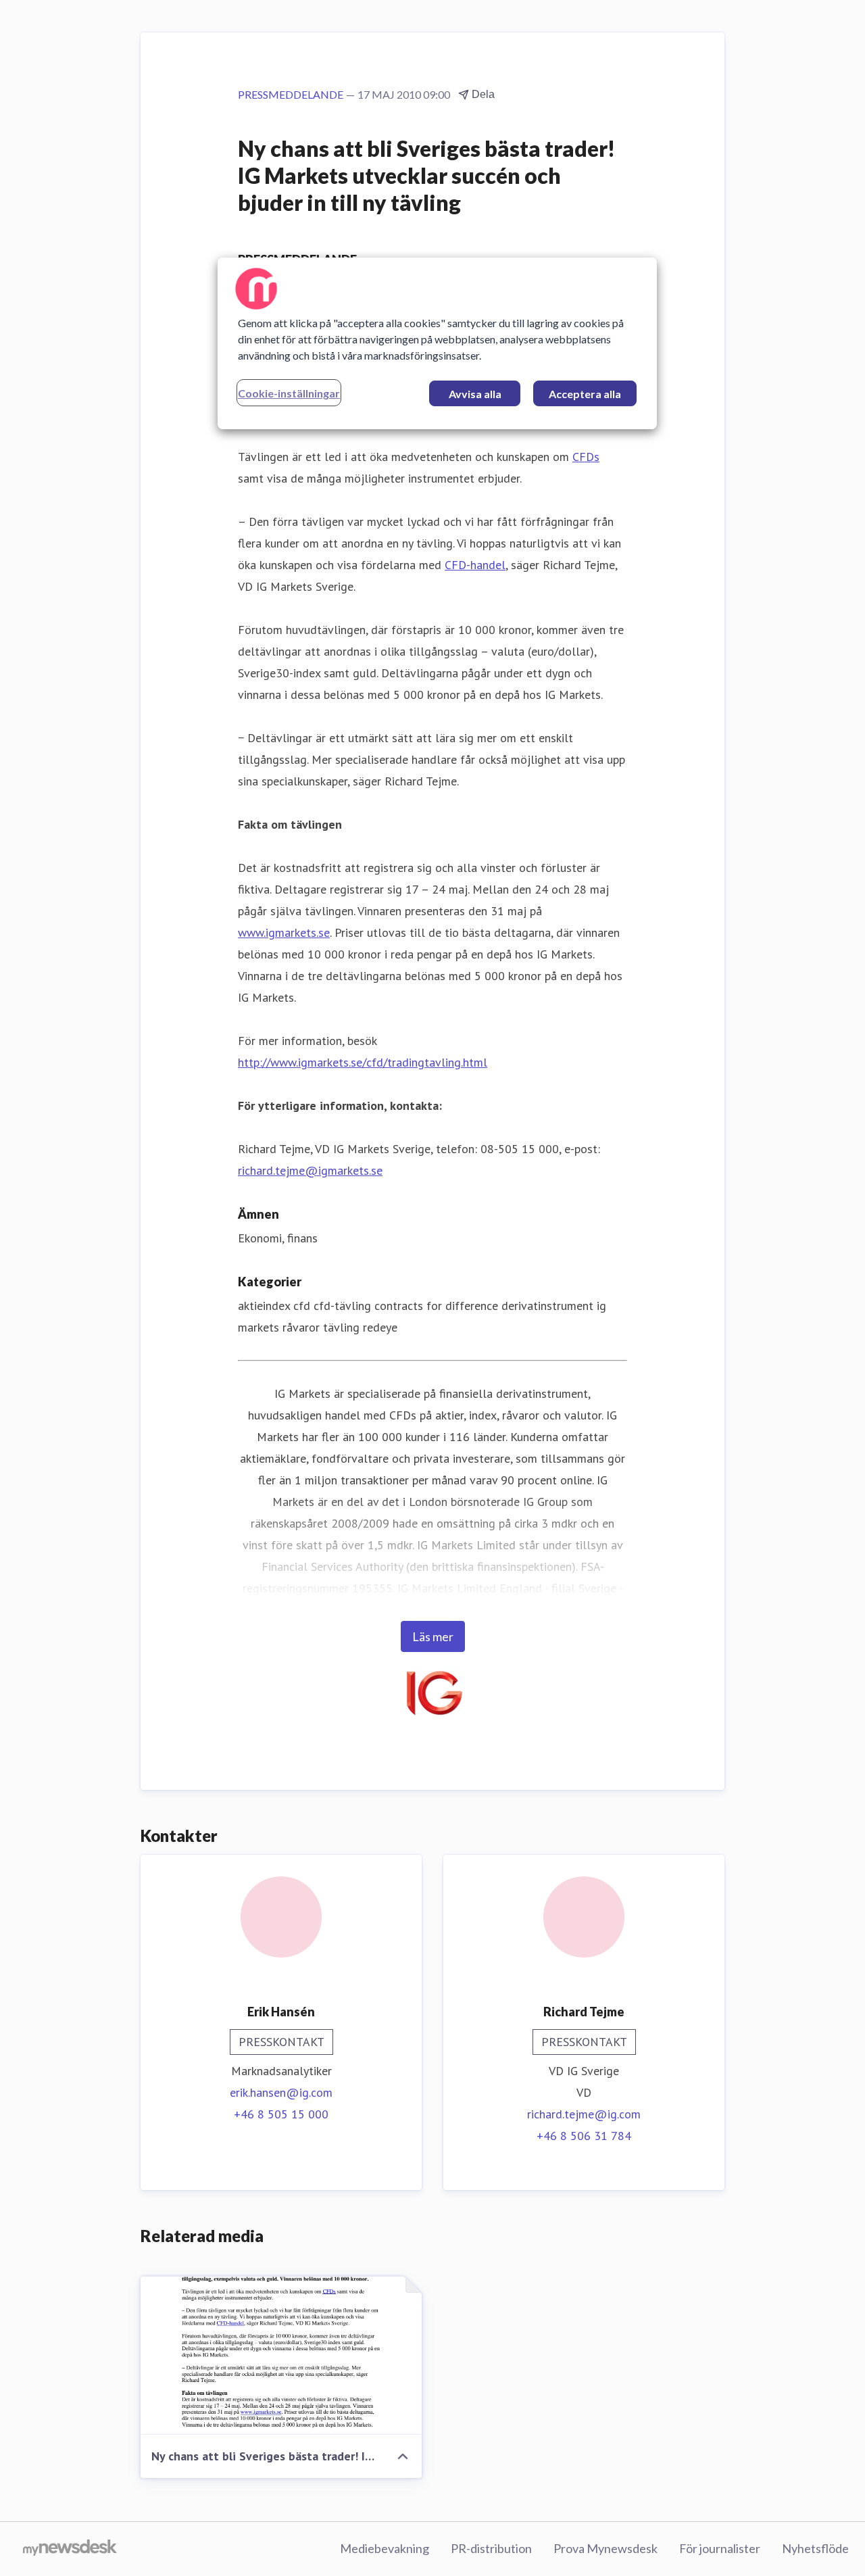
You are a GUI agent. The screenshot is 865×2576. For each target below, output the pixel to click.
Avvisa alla (475, 394)
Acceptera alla (585, 394)
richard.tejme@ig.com (584, 2114)
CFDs (586, 457)
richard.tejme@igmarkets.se (310, 1170)
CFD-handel (475, 565)
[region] (437, 343)
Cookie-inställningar (289, 393)
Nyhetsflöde (815, 2548)
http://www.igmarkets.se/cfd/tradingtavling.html (363, 1062)
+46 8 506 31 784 (584, 2136)
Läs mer (433, 1636)
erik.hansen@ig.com (281, 2092)
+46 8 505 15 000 (281, 2114)
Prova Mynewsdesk (605, 2548)
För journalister (720, 2548)
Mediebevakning (385, 2548)
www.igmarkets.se (284, 932)
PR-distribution (491, 2548)
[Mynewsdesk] (70, 2549)
